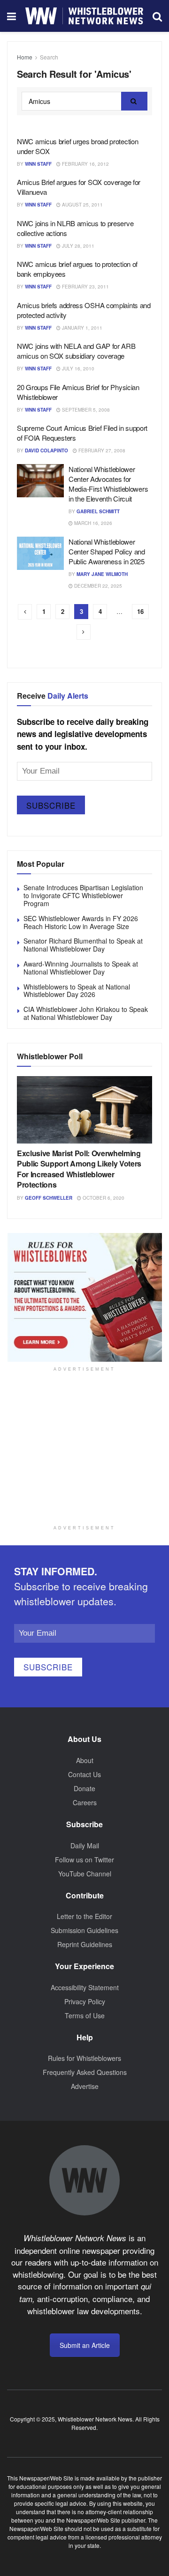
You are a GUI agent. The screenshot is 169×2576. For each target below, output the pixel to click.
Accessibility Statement (85, 1987)
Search (49, 57)
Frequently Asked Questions (85, 2072)
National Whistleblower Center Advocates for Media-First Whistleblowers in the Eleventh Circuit (108, 484)
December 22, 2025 (97, 586)
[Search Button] (157, 16)
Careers (85, 1802)
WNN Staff (38, 164)
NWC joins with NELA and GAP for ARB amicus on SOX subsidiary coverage (76, 351)
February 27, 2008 (101, 450)
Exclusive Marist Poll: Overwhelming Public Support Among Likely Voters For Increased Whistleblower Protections (79, 1169)
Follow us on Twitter (84, 1860)
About (85, 1760)
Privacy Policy (85, 2001)
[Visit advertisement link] (84, 1297)
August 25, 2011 (82, 205)
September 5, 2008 (85, 410)
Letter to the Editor (84, 1916)
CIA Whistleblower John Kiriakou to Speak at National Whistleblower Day (86, 1013)
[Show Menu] (12, 16)
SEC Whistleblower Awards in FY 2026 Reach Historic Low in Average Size (81, 922)
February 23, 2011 (85, 287)
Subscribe (51, 805)
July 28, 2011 (77, 246)
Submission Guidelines (84, 1930)
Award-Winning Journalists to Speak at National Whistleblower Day (81, 968)
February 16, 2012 (85, 164)
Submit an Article (85, 2345)
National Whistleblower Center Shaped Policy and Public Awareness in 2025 (107, 551)
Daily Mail (85, 1845)
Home (25, 57)
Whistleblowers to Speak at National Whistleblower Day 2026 (77, 991)
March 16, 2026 (92, 523)
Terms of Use (85, 2015)
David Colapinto (46, 450)
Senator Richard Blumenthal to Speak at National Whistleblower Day (83, 945)
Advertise (85, 2086)
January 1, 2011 (81, 328)
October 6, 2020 (103, 1198)
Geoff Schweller (49, 1198)
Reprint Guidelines (85, 1944)
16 (140, 611)
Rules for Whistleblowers (84, 2058)
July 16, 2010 (77, 369)
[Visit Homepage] (84, 16)
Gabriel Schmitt (98, 511)
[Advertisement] (84, 1459)
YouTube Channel (85, 1874)
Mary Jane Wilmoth (102, 574)
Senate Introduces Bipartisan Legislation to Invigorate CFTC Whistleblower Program (83, 895)
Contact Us (84, 1774)
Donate (84, 1788)
